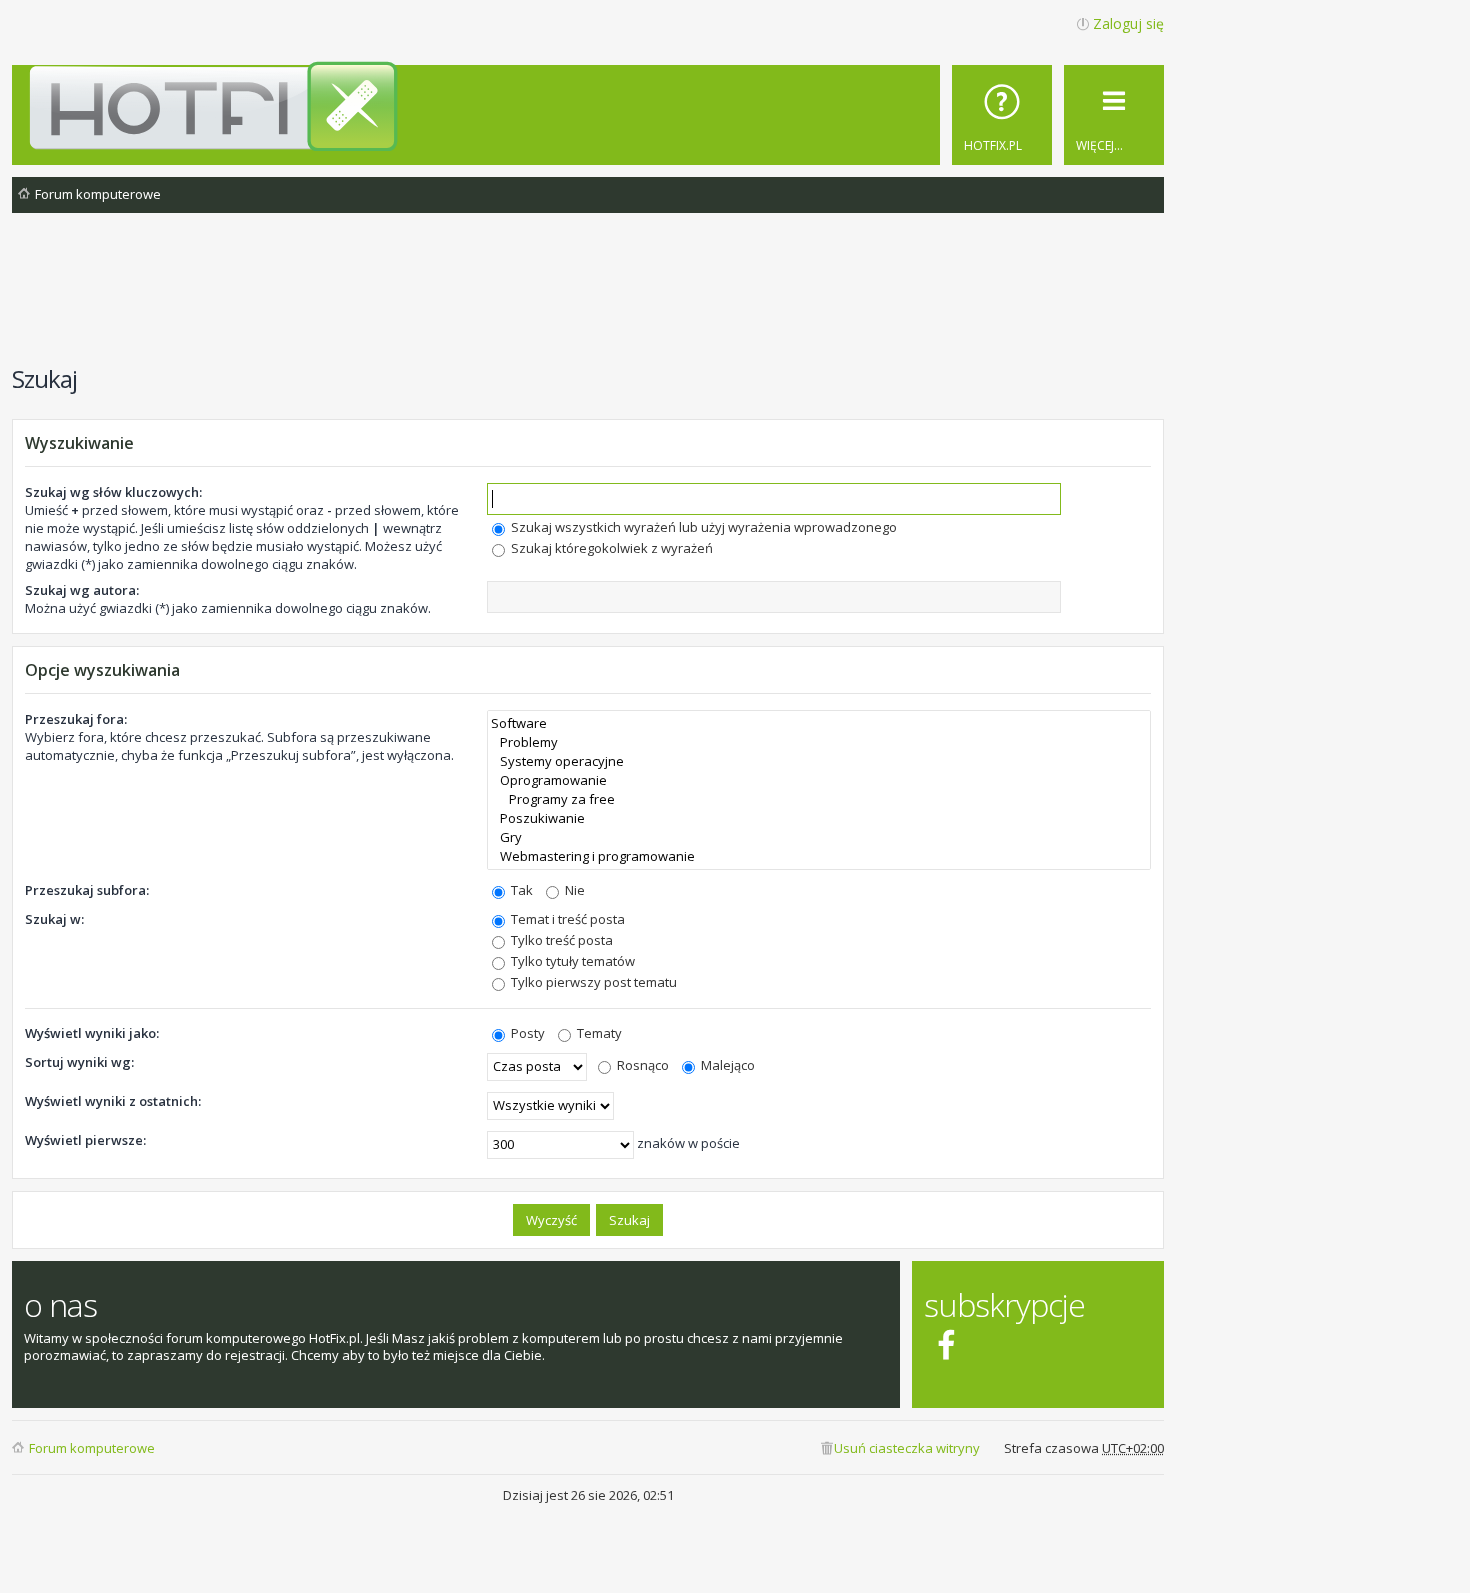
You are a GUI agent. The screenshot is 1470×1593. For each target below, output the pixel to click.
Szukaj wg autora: (82, 590)
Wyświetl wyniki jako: (92, 1033)
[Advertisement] (588, 299)
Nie (573, 890)
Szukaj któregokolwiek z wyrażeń (610, 548)
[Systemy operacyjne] (819, 761)
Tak (520, 890)
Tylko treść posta (560, 940)
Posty (526, 1033)
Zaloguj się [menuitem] (1128, 23)
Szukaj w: (54, 919)
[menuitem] (1002, 115)
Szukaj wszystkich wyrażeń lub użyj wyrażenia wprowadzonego (702, 527)
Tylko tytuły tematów (571, 961)
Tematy (598, 1033)
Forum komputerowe (92, 1448)
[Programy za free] (819, 799)
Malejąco (726, 1065)
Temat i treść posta (566, 919)
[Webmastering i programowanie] (819, 856)
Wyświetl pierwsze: (85, 1140)
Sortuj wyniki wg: (79, 1062)
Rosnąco (641, 1065)
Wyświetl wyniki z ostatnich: (113, 1101)
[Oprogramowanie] (819, 780)
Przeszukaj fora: (76, 719)
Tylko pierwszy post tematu (592, 982)
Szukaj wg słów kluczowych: (113, 492)
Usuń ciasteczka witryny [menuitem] (907, 1448)
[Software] (819, 723)
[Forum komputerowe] (591, 106)
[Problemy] (819, 742)
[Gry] (819, 837)
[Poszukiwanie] (819, 818)
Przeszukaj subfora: (87, 890)
